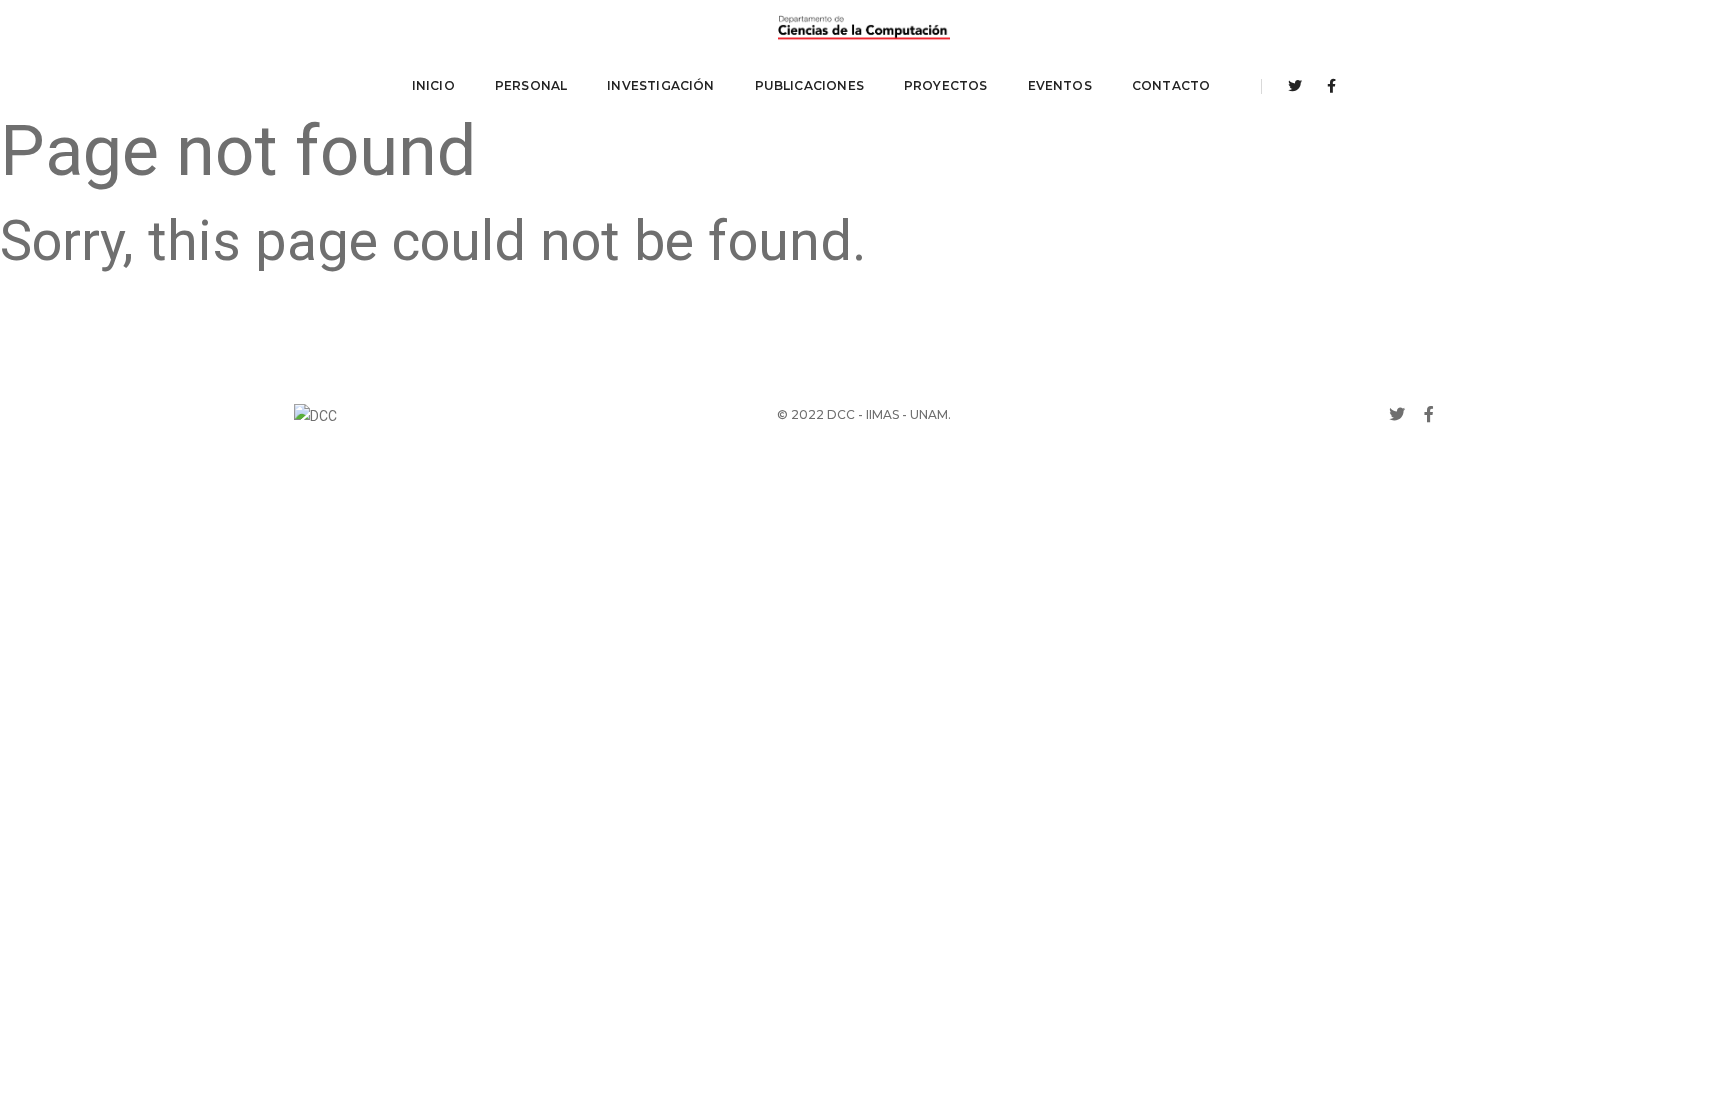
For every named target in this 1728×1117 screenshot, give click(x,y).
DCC (841, 414)
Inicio (433, 85)
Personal (531, 85)
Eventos (1060, 85)
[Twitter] (1295, 86)
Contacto (1171, 85)
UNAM (929, 414)
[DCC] (864, 28)
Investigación (660, 85)
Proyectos (946, 85)
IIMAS (882, 414)
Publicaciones (809, 85)
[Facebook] (1326, 86)
